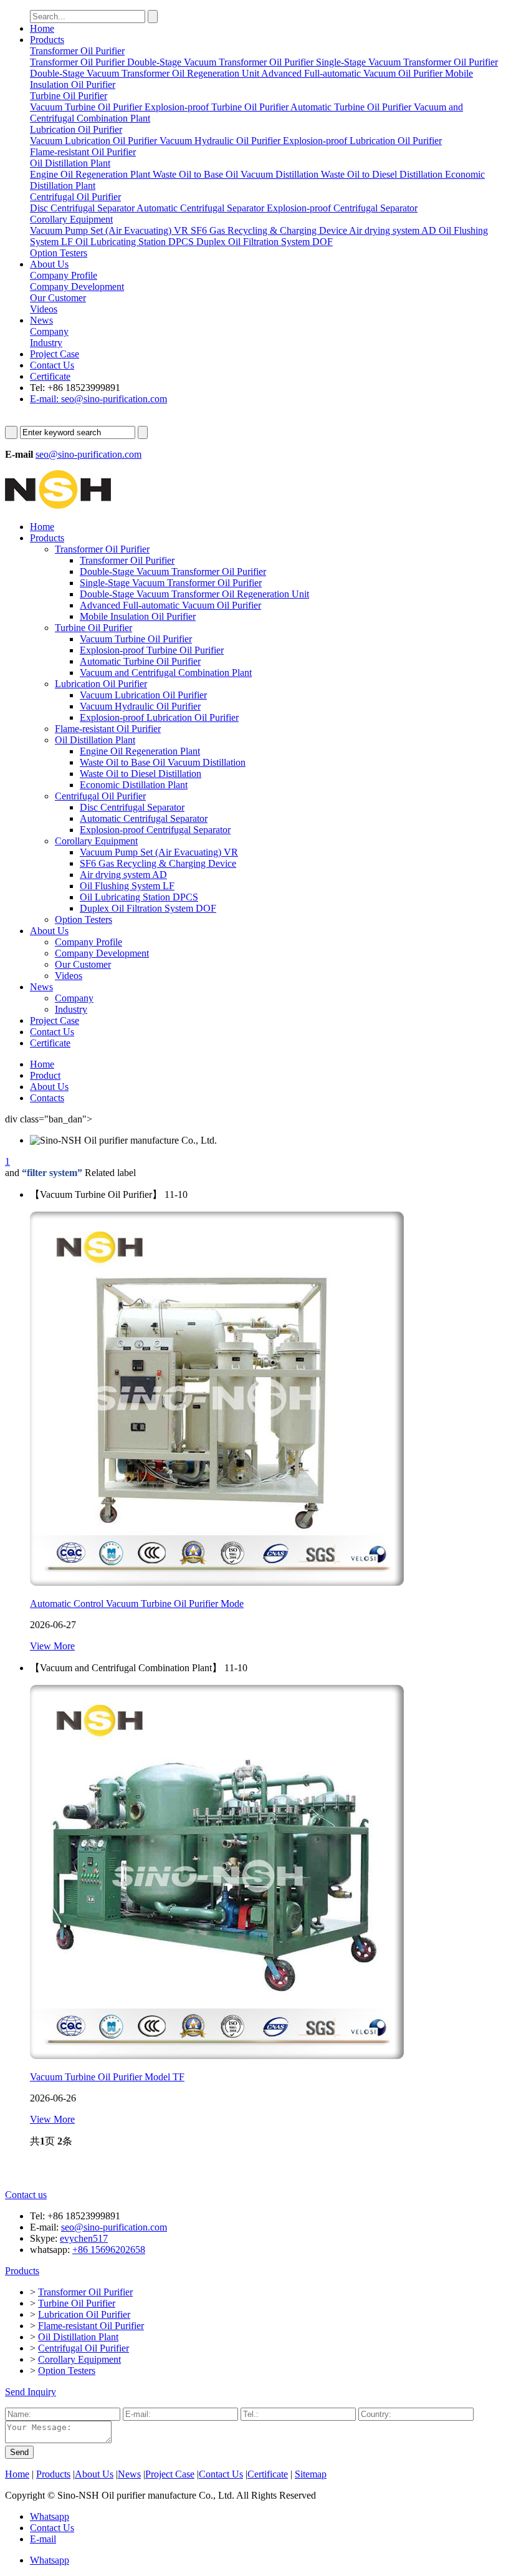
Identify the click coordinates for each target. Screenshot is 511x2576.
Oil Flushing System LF (127, 886)
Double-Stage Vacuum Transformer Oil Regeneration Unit (194, 594)
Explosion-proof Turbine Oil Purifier (152, 650)
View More (52, 1646)
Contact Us (52, 365)
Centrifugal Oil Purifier (100, 796)
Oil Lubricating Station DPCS (139, 897)
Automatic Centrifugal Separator (144, 818)
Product (45, 1075)
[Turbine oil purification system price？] (217, 1582)
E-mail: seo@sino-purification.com (98, 399)
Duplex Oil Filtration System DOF (148, 908)
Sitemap (311, 2474)
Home (42, 28)
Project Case (55, 354)
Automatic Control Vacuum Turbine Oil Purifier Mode (137, 1604)
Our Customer (83, 964)
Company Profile (88, 942)
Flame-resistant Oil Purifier (108, 729)
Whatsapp (50, 2516)
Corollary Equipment (96, 841)
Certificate (50, 376)
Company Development (102, 953)
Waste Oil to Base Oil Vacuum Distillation (163, 762)
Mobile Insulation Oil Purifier (138, 616)
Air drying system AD (123, 875)
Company (74, 998)
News (41, 320)
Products (47, 40)
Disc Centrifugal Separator (132, 807)
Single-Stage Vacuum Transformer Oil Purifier (171, 583)
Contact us (26, 2195)
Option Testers (84, 919)
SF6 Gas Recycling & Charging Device (158, 863)
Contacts (47, 1098)
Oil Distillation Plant (95, 740)
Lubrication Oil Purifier (101, 684)
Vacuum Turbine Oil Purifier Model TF (107, 2077)
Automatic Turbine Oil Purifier (140, 661)
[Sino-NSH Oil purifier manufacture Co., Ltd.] (58, 505)
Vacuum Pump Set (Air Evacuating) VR (159, 852)
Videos (69, 976)
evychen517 (84, 2238)
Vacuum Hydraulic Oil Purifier (140, 706)
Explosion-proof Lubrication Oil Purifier (159, 717)
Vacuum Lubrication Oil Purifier (143, 695)
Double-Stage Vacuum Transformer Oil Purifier (173, 572)
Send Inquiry (31, 2392)
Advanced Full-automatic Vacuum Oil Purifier (170, 605)
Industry (71, 1009)
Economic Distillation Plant (134, 785)
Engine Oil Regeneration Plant (140, 751)
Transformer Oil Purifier (102, 549)
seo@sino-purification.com (88, 454)
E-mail (43, 2539)
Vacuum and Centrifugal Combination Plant (166, 673)
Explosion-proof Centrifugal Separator (155, 830)
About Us (49, 264)
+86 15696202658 (109, 2250)
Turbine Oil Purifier (93, 628)
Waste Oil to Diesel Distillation (141, 774)
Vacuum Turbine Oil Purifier (136, 639)
